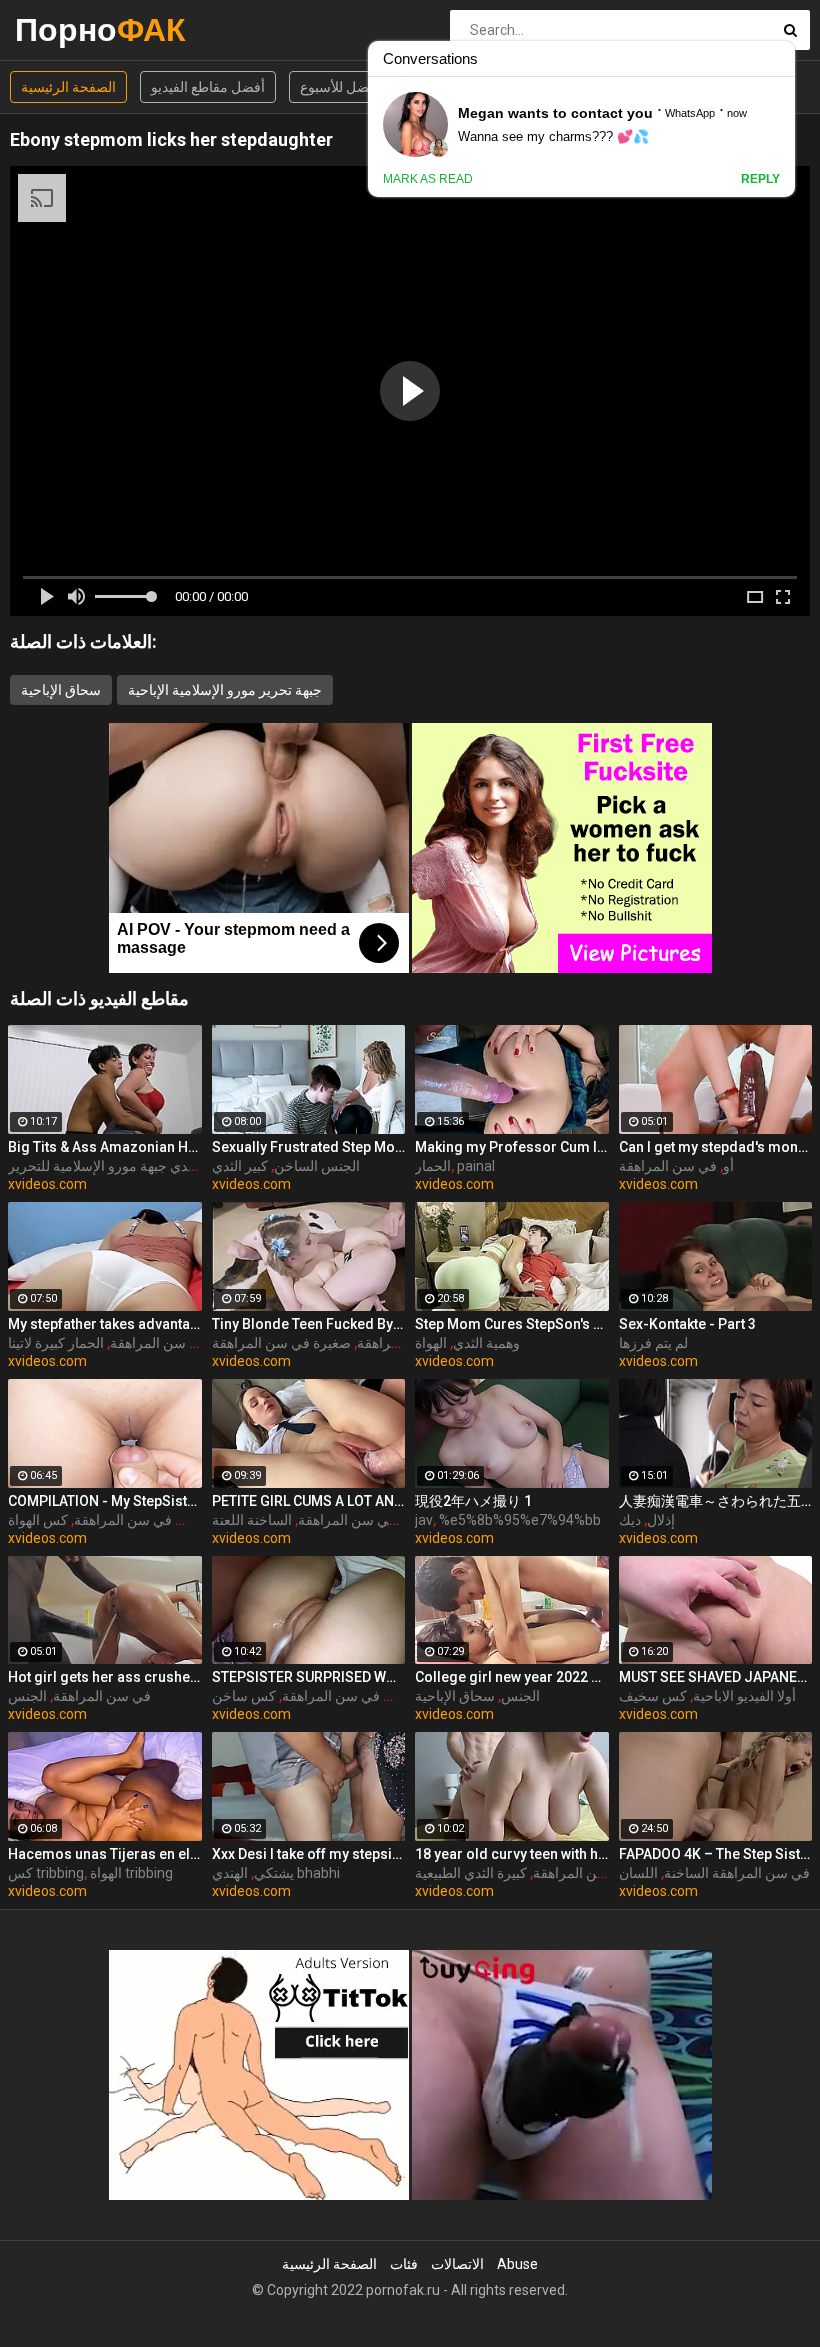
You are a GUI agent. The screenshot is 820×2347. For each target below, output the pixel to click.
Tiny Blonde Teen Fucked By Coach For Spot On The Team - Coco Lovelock (309, 1324)
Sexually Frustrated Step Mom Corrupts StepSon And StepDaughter (309, 1147)
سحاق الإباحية (61, 690)
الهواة (431, 1343)
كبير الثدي (240, 1166)
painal (476, 1166)
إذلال (661, 1520)
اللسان (638, 1873)
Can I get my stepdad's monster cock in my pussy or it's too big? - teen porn (716, 1147)
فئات (404, 2264)
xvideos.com (47, 1184)
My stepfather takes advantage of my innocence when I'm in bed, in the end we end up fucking (105, 1324)
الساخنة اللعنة (252, 1520)
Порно (67, 29)
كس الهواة (38, 1520)
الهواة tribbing (131, 1873)
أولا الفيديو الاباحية (744, 1696)
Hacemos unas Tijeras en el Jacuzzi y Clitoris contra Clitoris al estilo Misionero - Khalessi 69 (105, 1854)
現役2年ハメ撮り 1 (473, 1501)
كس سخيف (653, 1696)
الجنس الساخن (317, 1166)
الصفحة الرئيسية (68, 87)
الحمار (433, 1166)
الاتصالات (457, 2264)
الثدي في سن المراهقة (598, 1873)
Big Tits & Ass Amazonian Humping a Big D (105, 1147)
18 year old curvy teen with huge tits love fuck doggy (512, 1854)
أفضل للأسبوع (340, 87)
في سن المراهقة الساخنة (737, 1873)
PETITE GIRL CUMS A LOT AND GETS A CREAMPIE (309, 1501)
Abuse (517, 2264)
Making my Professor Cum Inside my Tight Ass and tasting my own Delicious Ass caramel (512, 1147)
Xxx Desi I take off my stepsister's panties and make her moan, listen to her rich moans (309, 1854)
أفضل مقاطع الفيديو (208, 87)
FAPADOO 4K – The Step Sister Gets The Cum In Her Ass (716, 1854)
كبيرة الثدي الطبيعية (471, 1873)
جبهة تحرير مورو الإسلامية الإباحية (225, 690)
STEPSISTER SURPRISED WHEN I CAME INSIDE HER (309, 1677)
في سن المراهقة (668, 1166)
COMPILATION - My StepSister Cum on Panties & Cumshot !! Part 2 (105, 1501)
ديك (630, 1520)
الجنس (27, 1696)
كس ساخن (244, 1696)
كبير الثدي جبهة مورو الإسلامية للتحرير (117, 1166)
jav (424, 1520)
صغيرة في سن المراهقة (281, 1343)
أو (728, 1166)
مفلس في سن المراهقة (143, 1520)
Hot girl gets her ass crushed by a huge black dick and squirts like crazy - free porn (105, 1677)
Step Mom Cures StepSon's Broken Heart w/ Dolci (512, 1324)
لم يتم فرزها (653, 1343)
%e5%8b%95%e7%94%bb (520, 1520)
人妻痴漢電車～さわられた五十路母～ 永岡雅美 (716, 1501)
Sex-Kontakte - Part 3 (687, 1324)
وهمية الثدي (486, 1343)
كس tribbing (46, 1873)
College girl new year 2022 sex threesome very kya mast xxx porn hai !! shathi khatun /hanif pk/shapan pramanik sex (512, 1677)
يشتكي (274, 1873)
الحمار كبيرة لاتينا (56, 1343)
